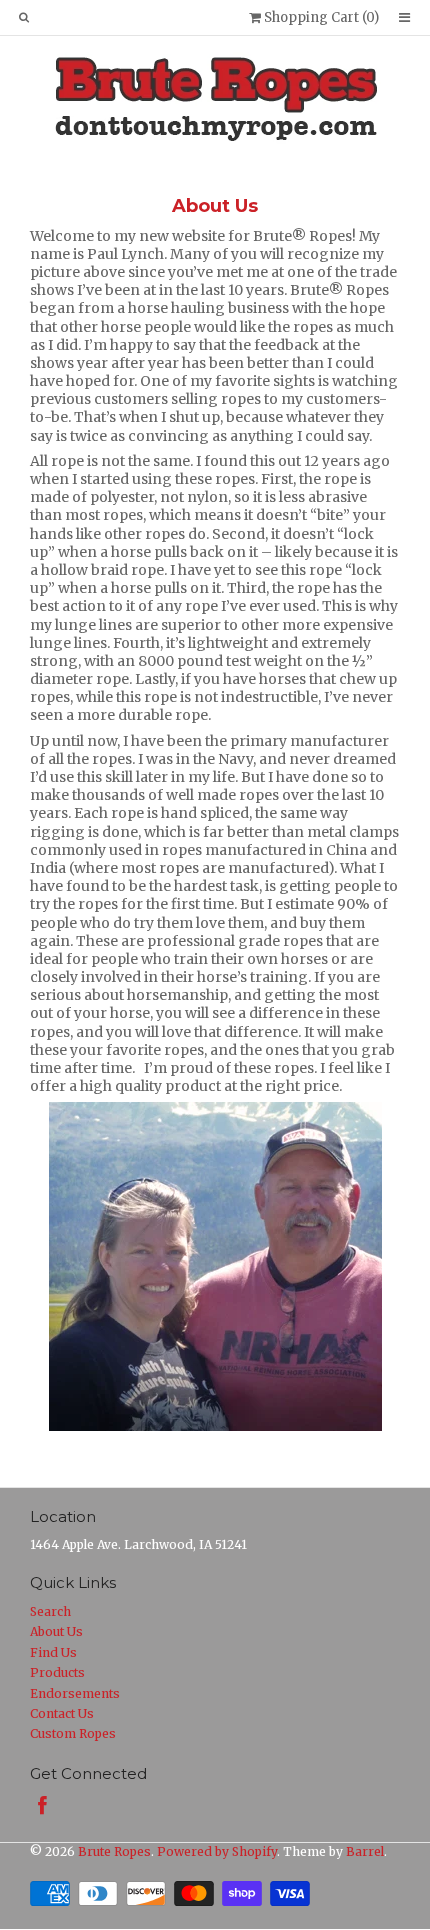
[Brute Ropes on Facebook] (42, 1805)
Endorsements (75, 1693)
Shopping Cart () (320, 17)
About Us (56, 1631)
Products (57, 1672)
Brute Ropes (114, 1851)
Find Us (53, 1652)
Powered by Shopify (217, 1851)
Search (50, 1611)
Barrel (365, 1851)
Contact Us (62, 1713)
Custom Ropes (73, 1733)
